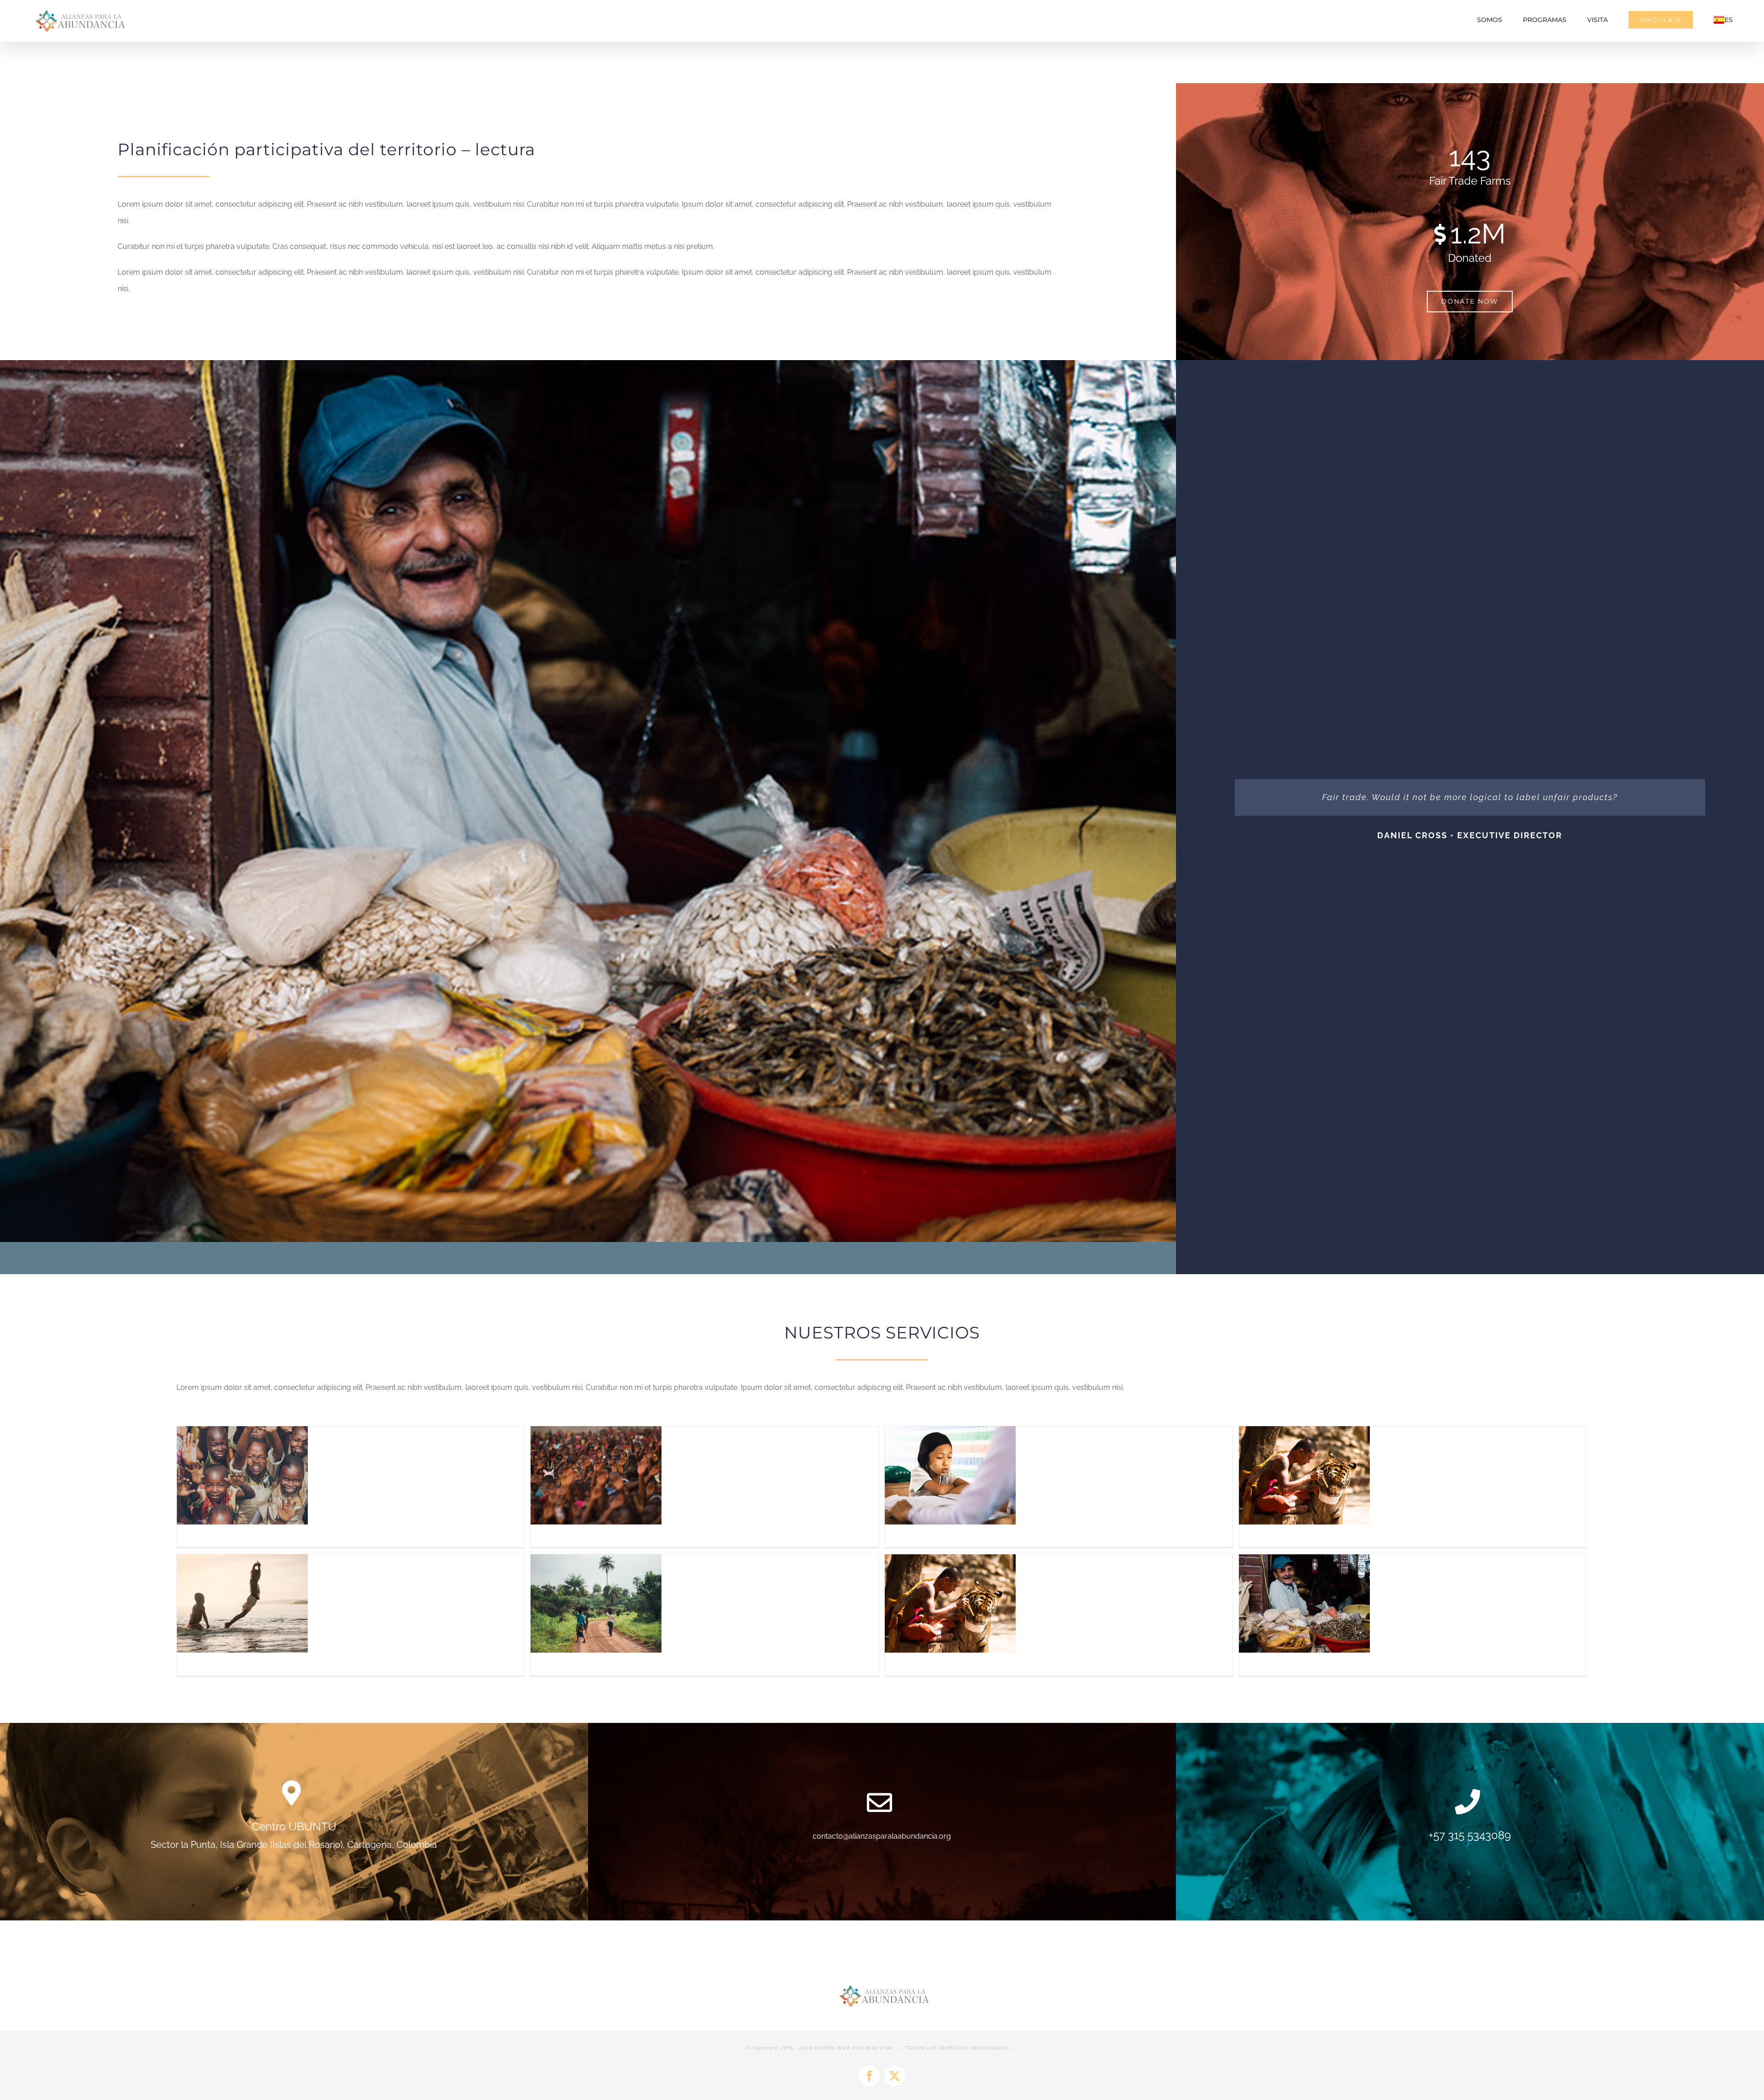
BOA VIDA (879, 2048)
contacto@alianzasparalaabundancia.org (882, 1836)
